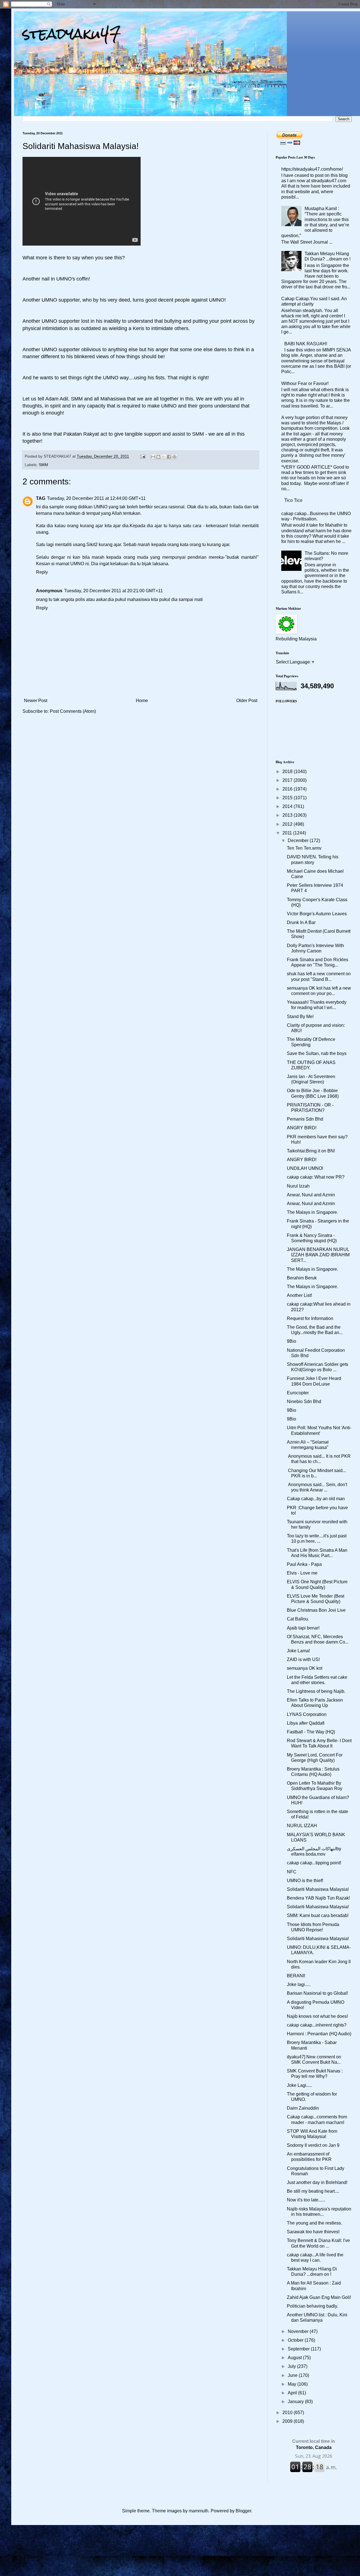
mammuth (199, 2511)
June (293, 2375)
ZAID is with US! (303, 1659)
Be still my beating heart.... (313, 2191)
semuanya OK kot (305, 1668)
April (293, 2393)
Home (142, 701)
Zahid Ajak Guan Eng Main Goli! (319, 2297)
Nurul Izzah (298, 1186)
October (296, 2340)
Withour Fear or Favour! (305, 383)
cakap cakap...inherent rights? (317, 2025)
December (299, 841)
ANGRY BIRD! (302, 1128)
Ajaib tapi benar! (303, 1628)
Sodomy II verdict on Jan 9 (313, 2145)
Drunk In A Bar (301, 922)
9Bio (292, 1341)
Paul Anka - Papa (304, 1564)
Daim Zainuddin (303, 2108)
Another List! (299, 1295)
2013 (288, 815)
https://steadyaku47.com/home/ (312, 169)
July (292, 2366)
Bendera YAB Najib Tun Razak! (318, 1898)
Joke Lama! (298, 1651)
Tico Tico (293, 500)
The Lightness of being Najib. (316, 1691)
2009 (288, 2421)
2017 (288, 780)
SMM (43, 465)
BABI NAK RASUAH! (306, 344)
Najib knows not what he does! (317, 2016)
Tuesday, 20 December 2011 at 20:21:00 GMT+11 (113, 591)
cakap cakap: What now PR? (316, 1177)
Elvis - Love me (302, 1573)
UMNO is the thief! (305, 1881)
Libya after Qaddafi (306, 1723)
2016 (288, 789)
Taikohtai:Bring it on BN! (311, 1151)
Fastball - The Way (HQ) (311, 1732)
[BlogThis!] (158, 457)
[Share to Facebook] (169, 457)
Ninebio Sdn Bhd (304, 1401)
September (299, 2349)
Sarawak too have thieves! (313, 2232)
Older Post (247, 701)
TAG (41, 498)
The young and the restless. (314, 2223)
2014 (288, 806)
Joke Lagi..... (299, 2085)
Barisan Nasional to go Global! (317, 1993)
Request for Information (310, 1318)
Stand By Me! (300, 1017)
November (299, 2331)
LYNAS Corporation (307, 1714)
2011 (288, 833)
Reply (42, 572)
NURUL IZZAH (302, 1826)
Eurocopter (298, 1393)
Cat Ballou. (298, 1619)
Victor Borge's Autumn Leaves (317, 914)
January (296, 2402)
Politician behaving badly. (312, 2306)
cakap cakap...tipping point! (314, 1863)
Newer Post (36, 701)
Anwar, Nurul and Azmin (311, 1195)
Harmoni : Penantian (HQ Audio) (319, 2034)
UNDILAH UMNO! (305, 1168)
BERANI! (296, 1976)
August (295, 2358)
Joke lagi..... (299, 1984)
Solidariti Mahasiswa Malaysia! (318, 1889)
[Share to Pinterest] (174, 457)
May (292, 2384)
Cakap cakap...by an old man (316, 1499)
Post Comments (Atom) (73, 711)
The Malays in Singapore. (312, 1212)
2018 (288, 772)
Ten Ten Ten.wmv (304, 848)
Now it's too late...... (306, 2200)
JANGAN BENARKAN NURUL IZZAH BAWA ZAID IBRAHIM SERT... (318, 1255)
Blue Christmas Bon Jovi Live (316, 1610)
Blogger (243, 2511)
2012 (288, 824)
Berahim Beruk (302, 1278)
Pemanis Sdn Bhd (305, 1119)
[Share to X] (164, 457)
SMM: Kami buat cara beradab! (318, 1915)
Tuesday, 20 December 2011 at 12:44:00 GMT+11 (96, 498)
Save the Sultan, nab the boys (317, 1053)
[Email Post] (142, 456)
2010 (288, 2413)
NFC (292, 1872)
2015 (288, 798)
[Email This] (153, 457)
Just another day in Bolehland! (317, 2182)
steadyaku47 (72, 34)
